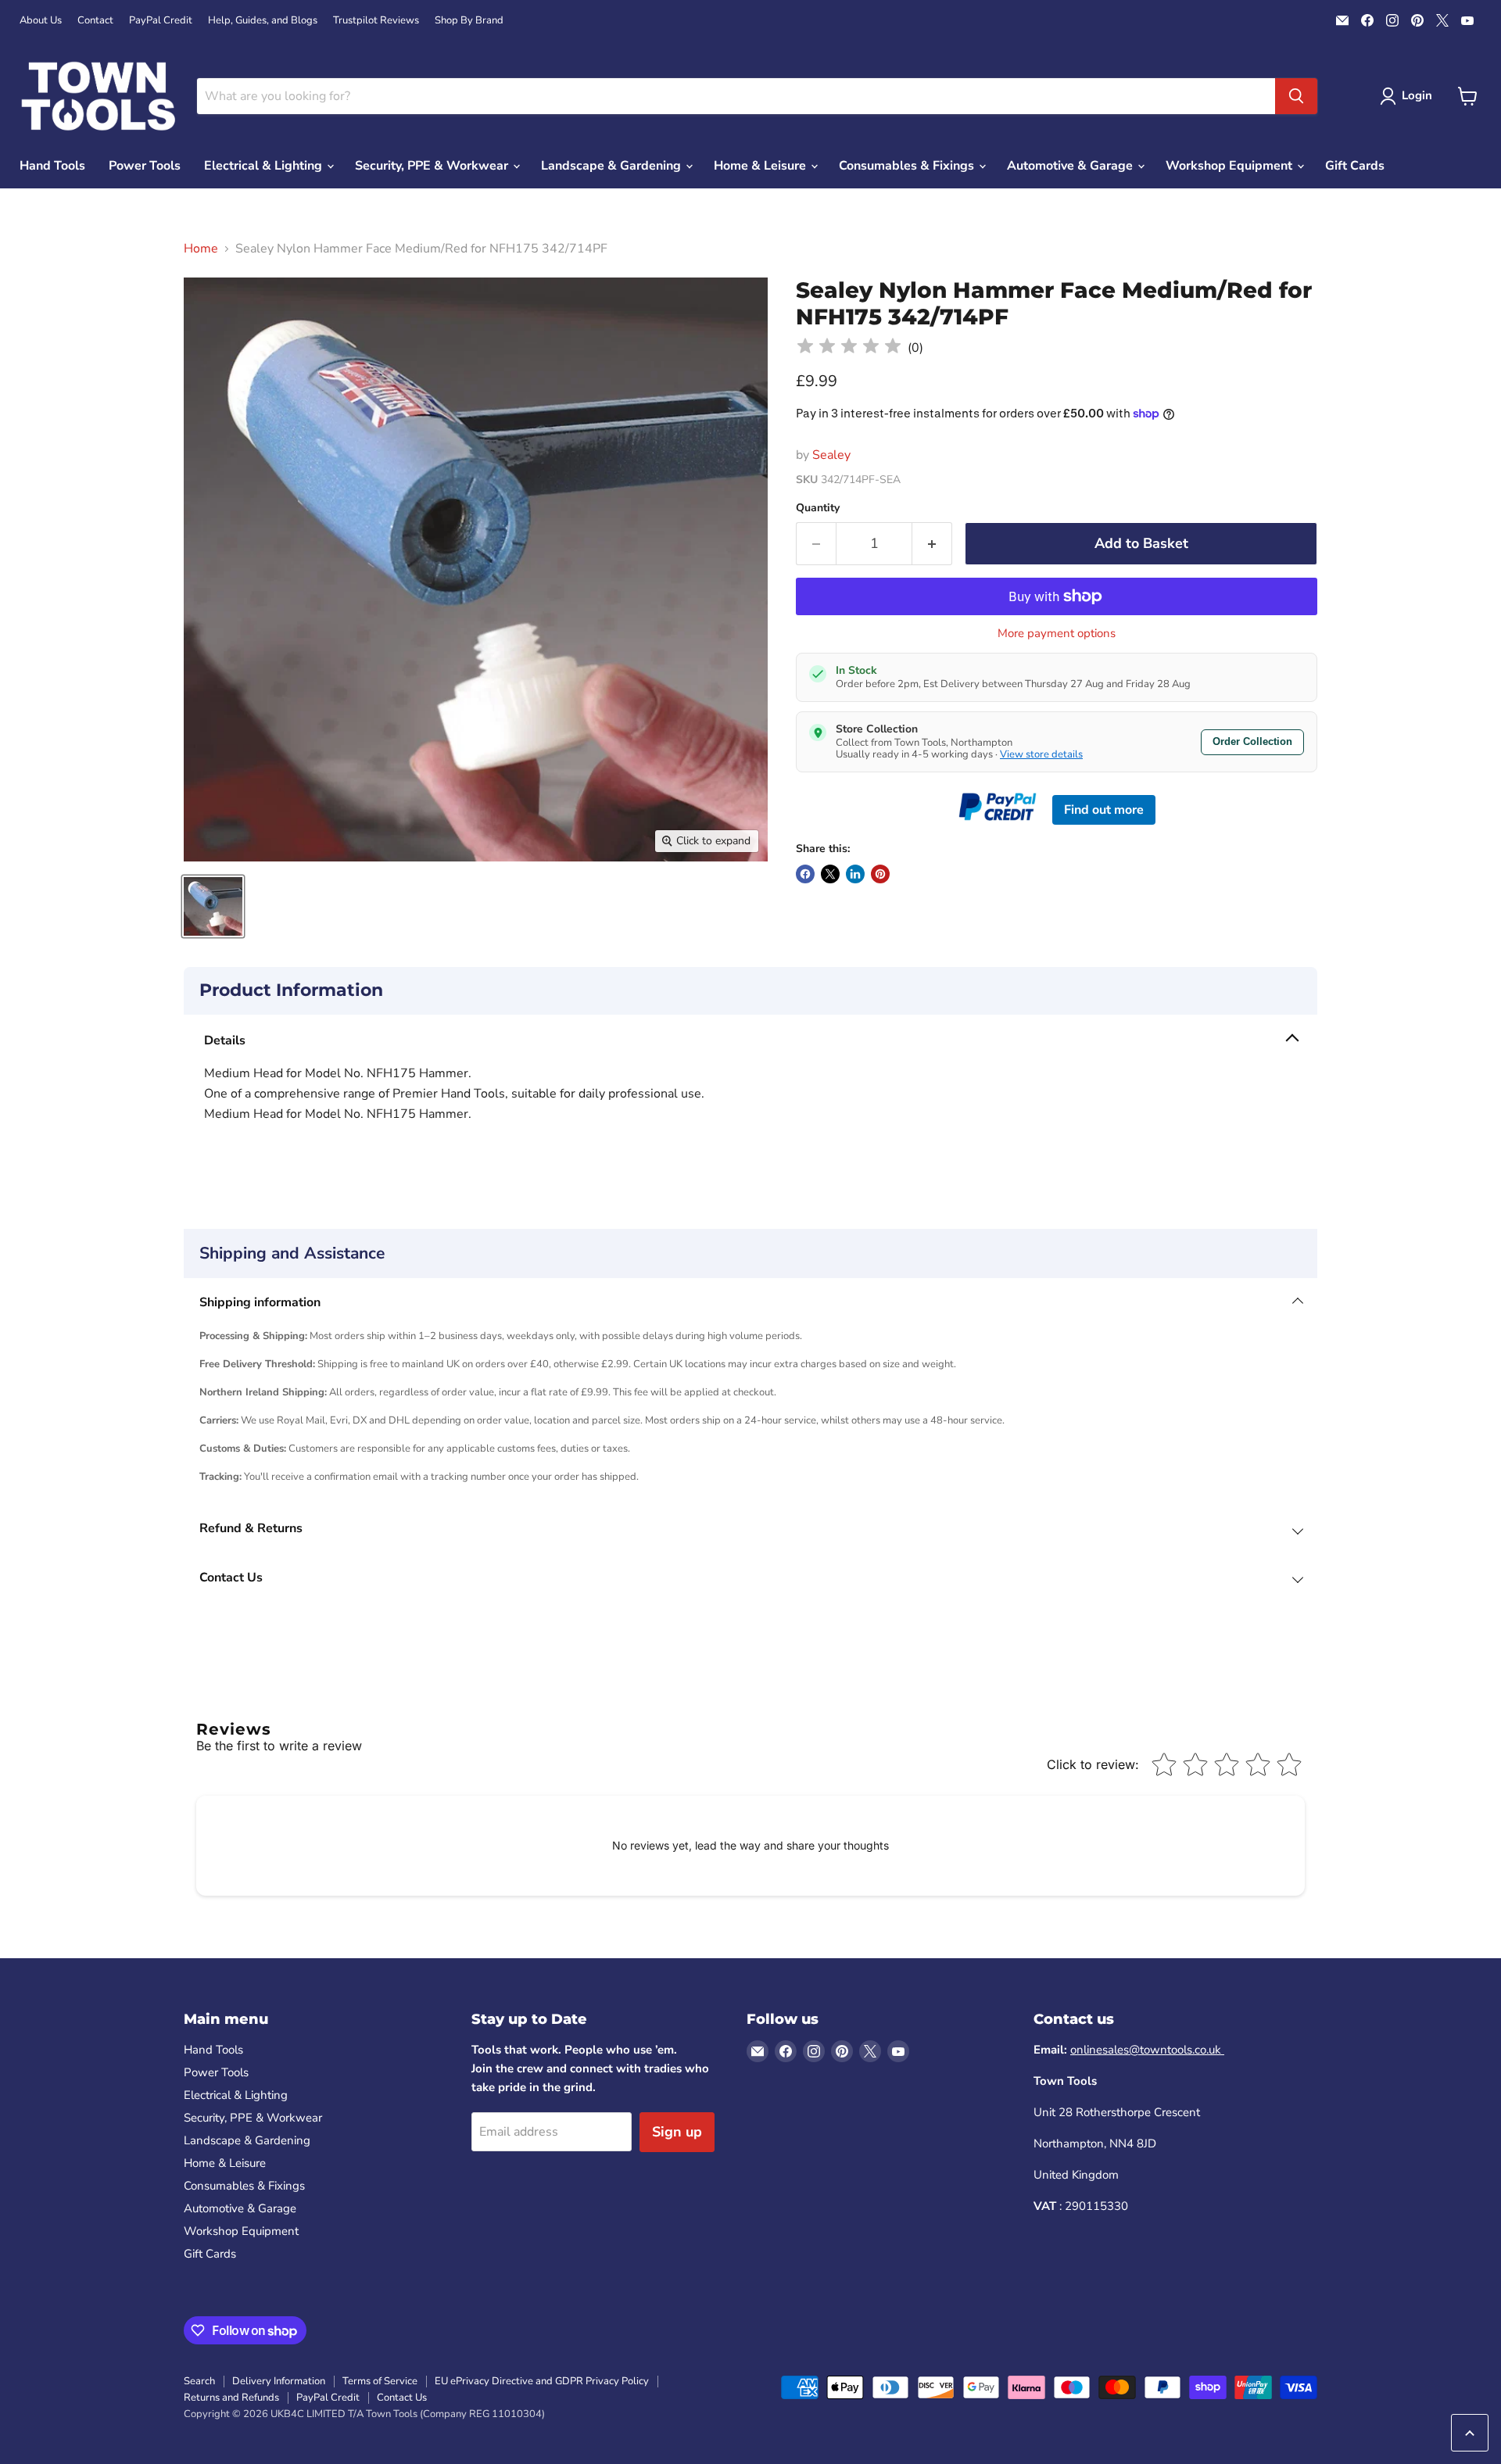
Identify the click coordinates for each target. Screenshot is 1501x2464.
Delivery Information (279, 2381)
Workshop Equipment (1231, 166)
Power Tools (145, 166)
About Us (41, 21)
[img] (849, 348)
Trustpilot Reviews (376, 21)
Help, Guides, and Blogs (263, 21)
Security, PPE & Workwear (433, 166)
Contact (95, 21)
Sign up (677, 2132)
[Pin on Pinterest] (880, 874)
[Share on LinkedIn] (855, 874)
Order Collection (1252, 741)
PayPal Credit (161, 21)
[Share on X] (830, 874)
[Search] (1296, 96)
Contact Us (402, 2398)
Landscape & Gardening (613, 166)
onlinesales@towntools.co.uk (1147, 2050)
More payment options (1057, 634)
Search (199, 2381)
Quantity (818, 508)
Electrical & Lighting (265, 166)
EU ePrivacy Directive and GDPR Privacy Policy (542, 2381)
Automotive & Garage (1071, 166)
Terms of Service (380, 2381)
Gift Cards (1355, 166)
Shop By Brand (469, 21)
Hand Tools (52, 166)
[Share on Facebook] (805, 874)
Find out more (1104, 810)
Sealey (831, 455)
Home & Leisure (761, 166)
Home (201, 249)
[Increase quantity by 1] (932, 544)
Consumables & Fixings (908, 166)
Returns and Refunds (231, 2398)
